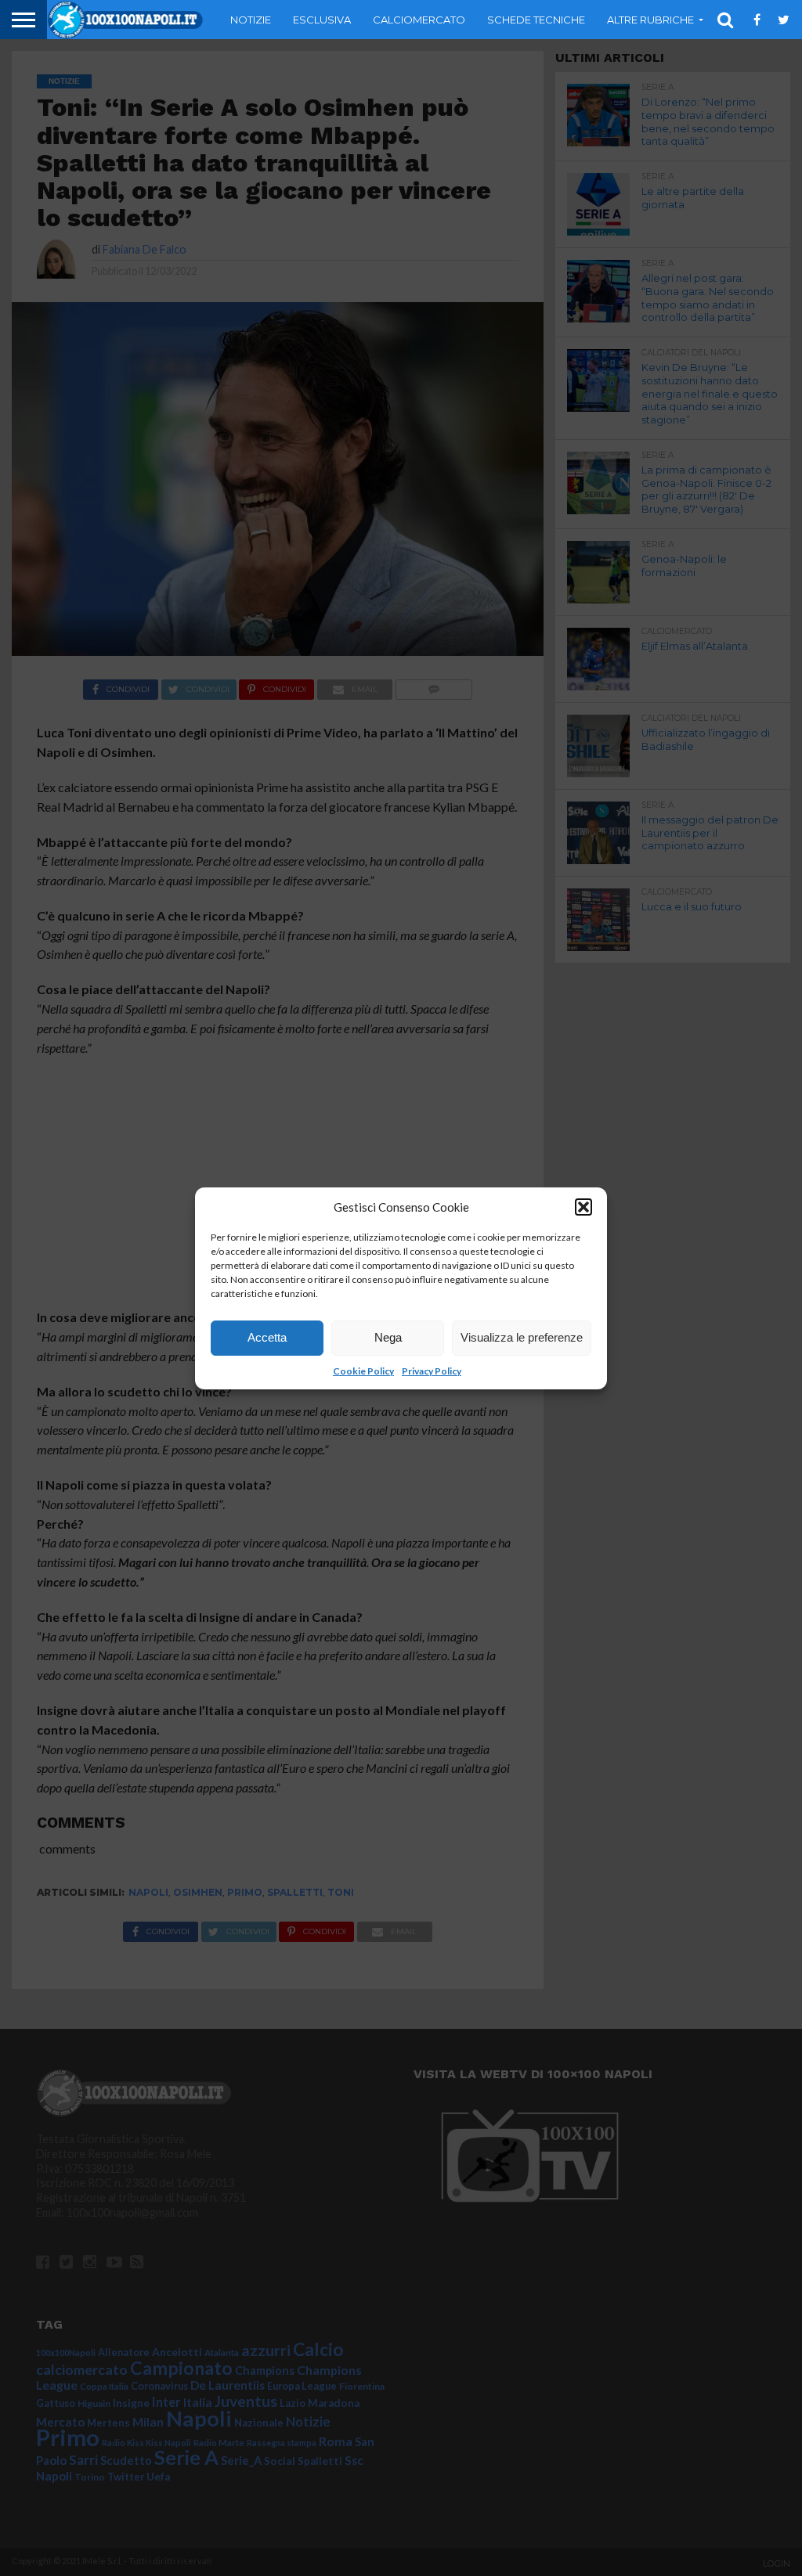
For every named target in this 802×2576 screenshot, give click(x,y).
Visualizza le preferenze (522, 1337)
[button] (583, 1207)
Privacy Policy (432, 1371)
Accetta (267, 1337)
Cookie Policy (363, 1371)
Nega (388, 1337)
